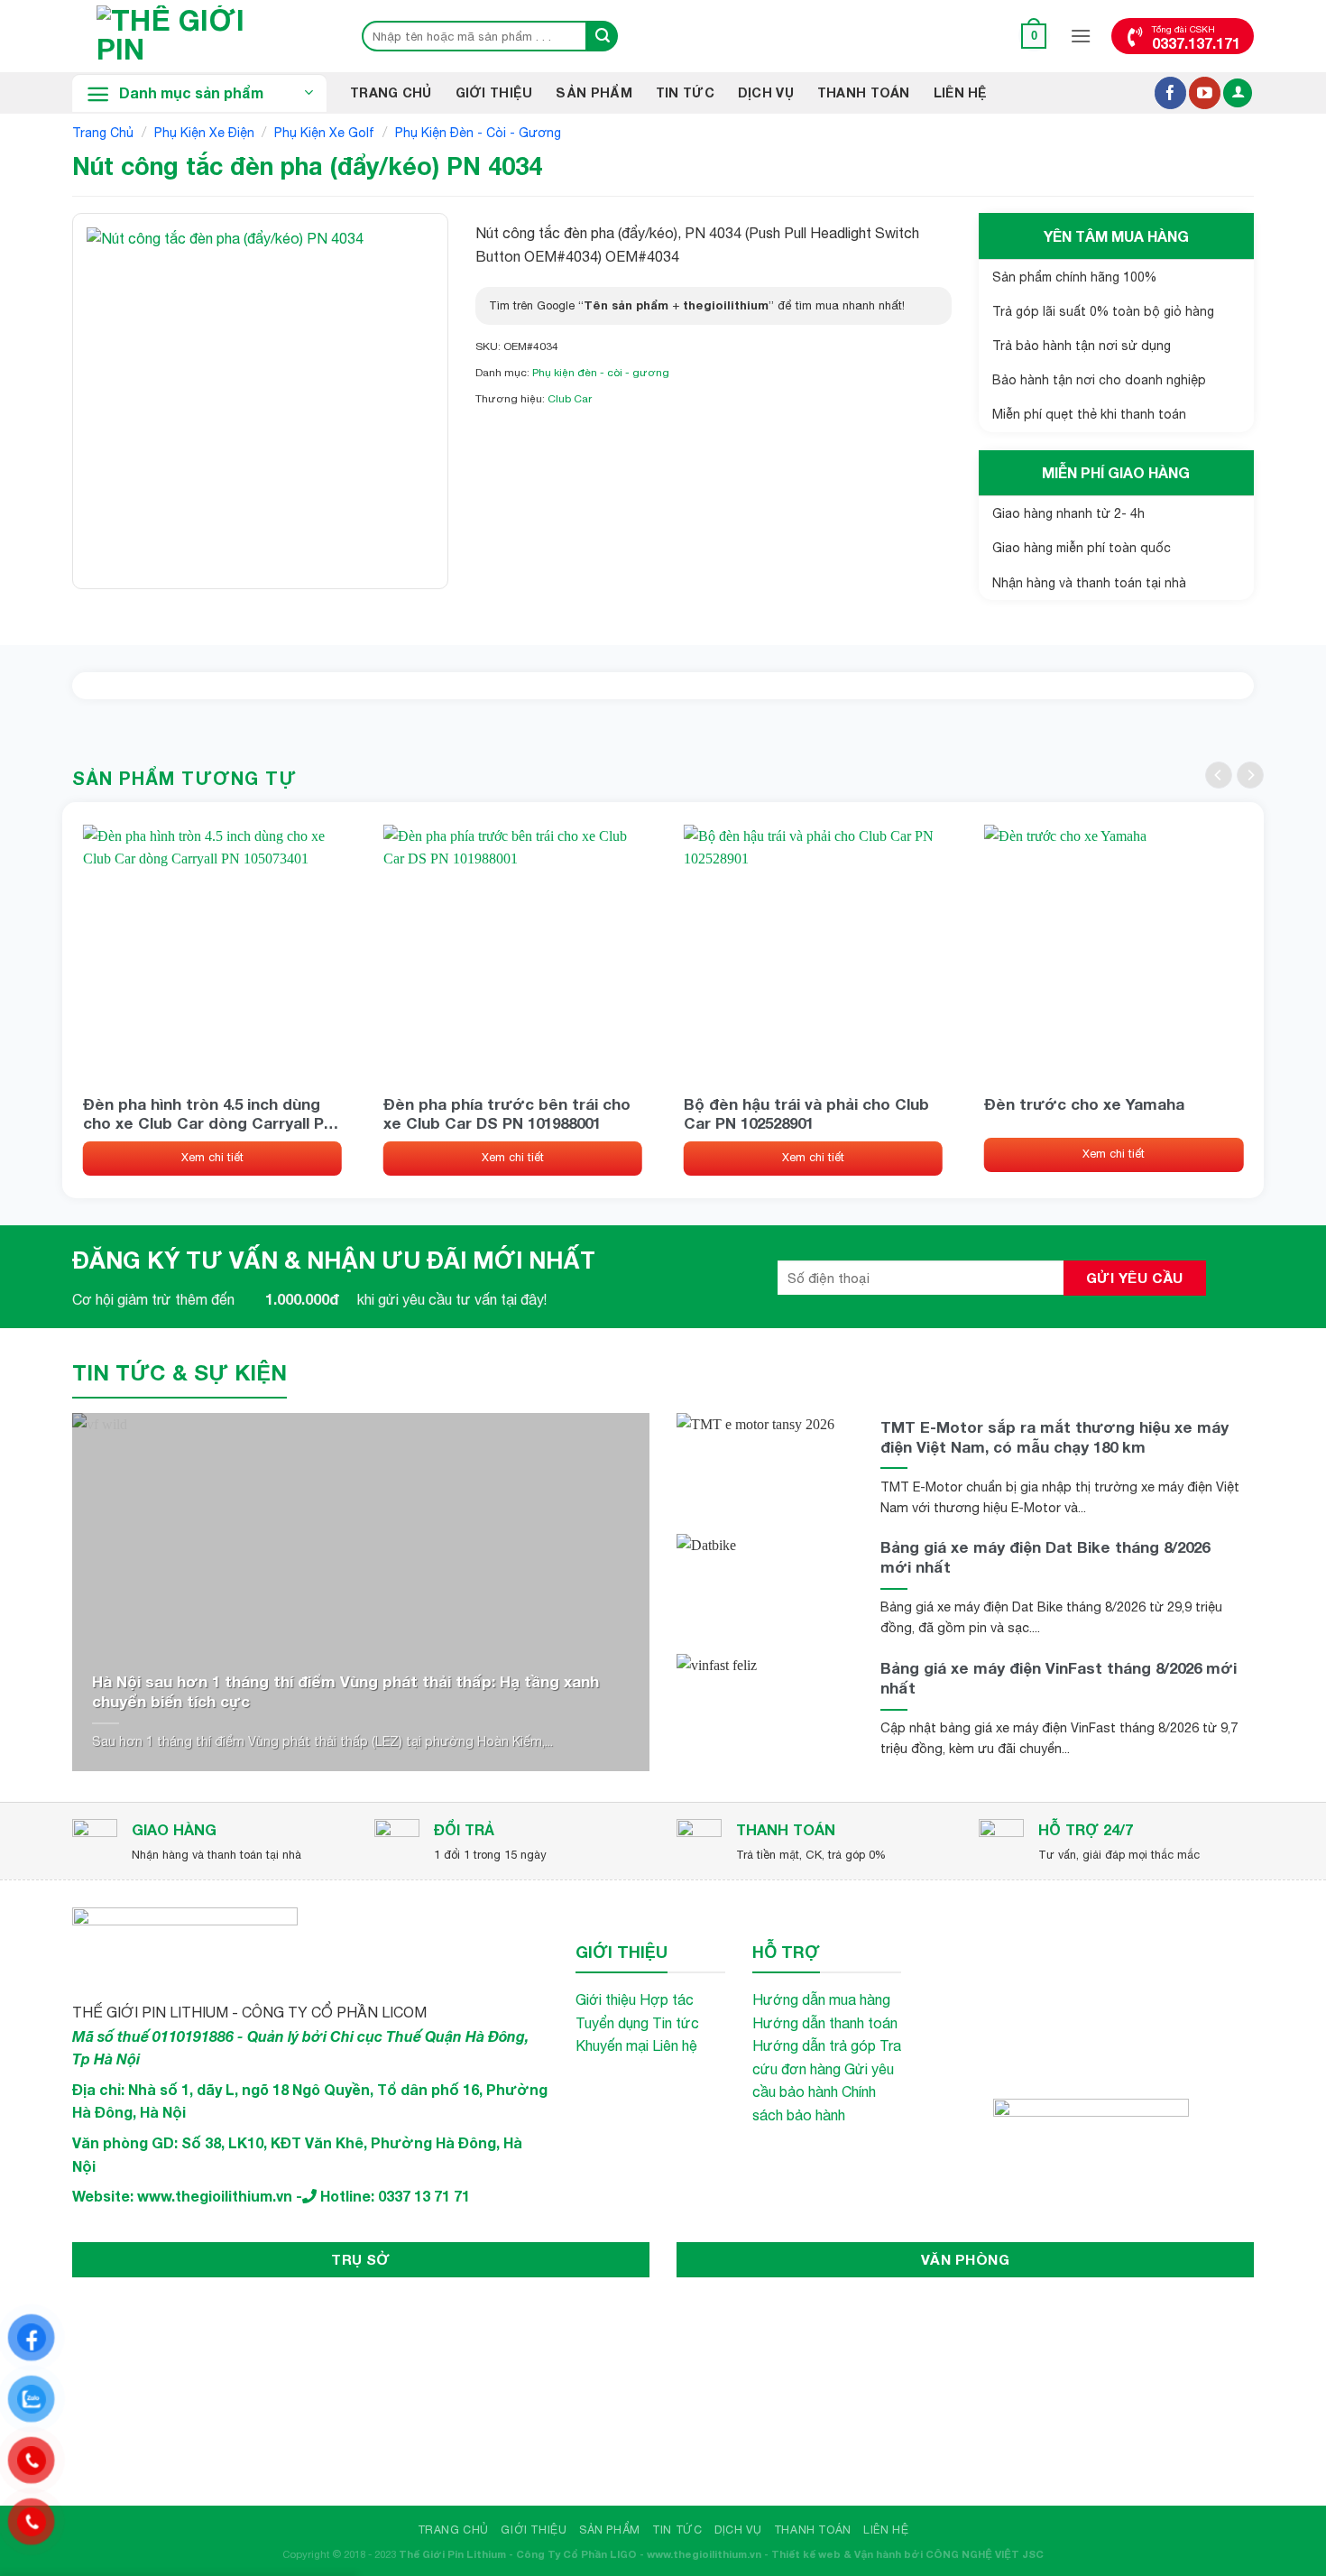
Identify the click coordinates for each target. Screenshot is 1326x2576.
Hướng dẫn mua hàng (821, 1999)
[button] (1034, 36)
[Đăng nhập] (1238, 93)
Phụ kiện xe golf (324, 133)
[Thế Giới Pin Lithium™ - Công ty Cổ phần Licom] (198, 36)
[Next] (1250, 775)
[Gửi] (603, 36)
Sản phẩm (594, 92)
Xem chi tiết (212, 1157)
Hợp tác (667, 1999)
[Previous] (1219, 775)
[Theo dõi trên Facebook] (1170, 93)
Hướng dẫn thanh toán (825, 2023)
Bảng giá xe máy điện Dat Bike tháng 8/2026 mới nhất (1045, 1557)
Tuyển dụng (612, 2023)
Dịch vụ (766, 92)
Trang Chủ (391, 92)
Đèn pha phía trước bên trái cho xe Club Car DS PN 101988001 (507, 1113)
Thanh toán (864, 92)
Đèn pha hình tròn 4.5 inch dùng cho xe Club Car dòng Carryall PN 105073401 (209, 1113)
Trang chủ (103, 133)
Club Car (570, 399)
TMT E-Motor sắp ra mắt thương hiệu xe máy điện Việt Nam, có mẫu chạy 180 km (1054, 1437)
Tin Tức (685, 92)
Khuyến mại (612, 2045)
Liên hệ (961, 92)
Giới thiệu (494, 92)
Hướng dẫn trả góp (814, 2045)
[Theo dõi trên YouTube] (1205, 93)
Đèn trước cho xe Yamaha (1084, 1104)
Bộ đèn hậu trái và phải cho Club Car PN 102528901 (806, 1113)
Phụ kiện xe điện (204, 133)
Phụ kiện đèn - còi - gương (478, 133)
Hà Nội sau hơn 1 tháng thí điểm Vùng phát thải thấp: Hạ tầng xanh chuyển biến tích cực (345, 1691)
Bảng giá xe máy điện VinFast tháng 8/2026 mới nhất (1059, 1678)
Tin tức (676, 2023)
